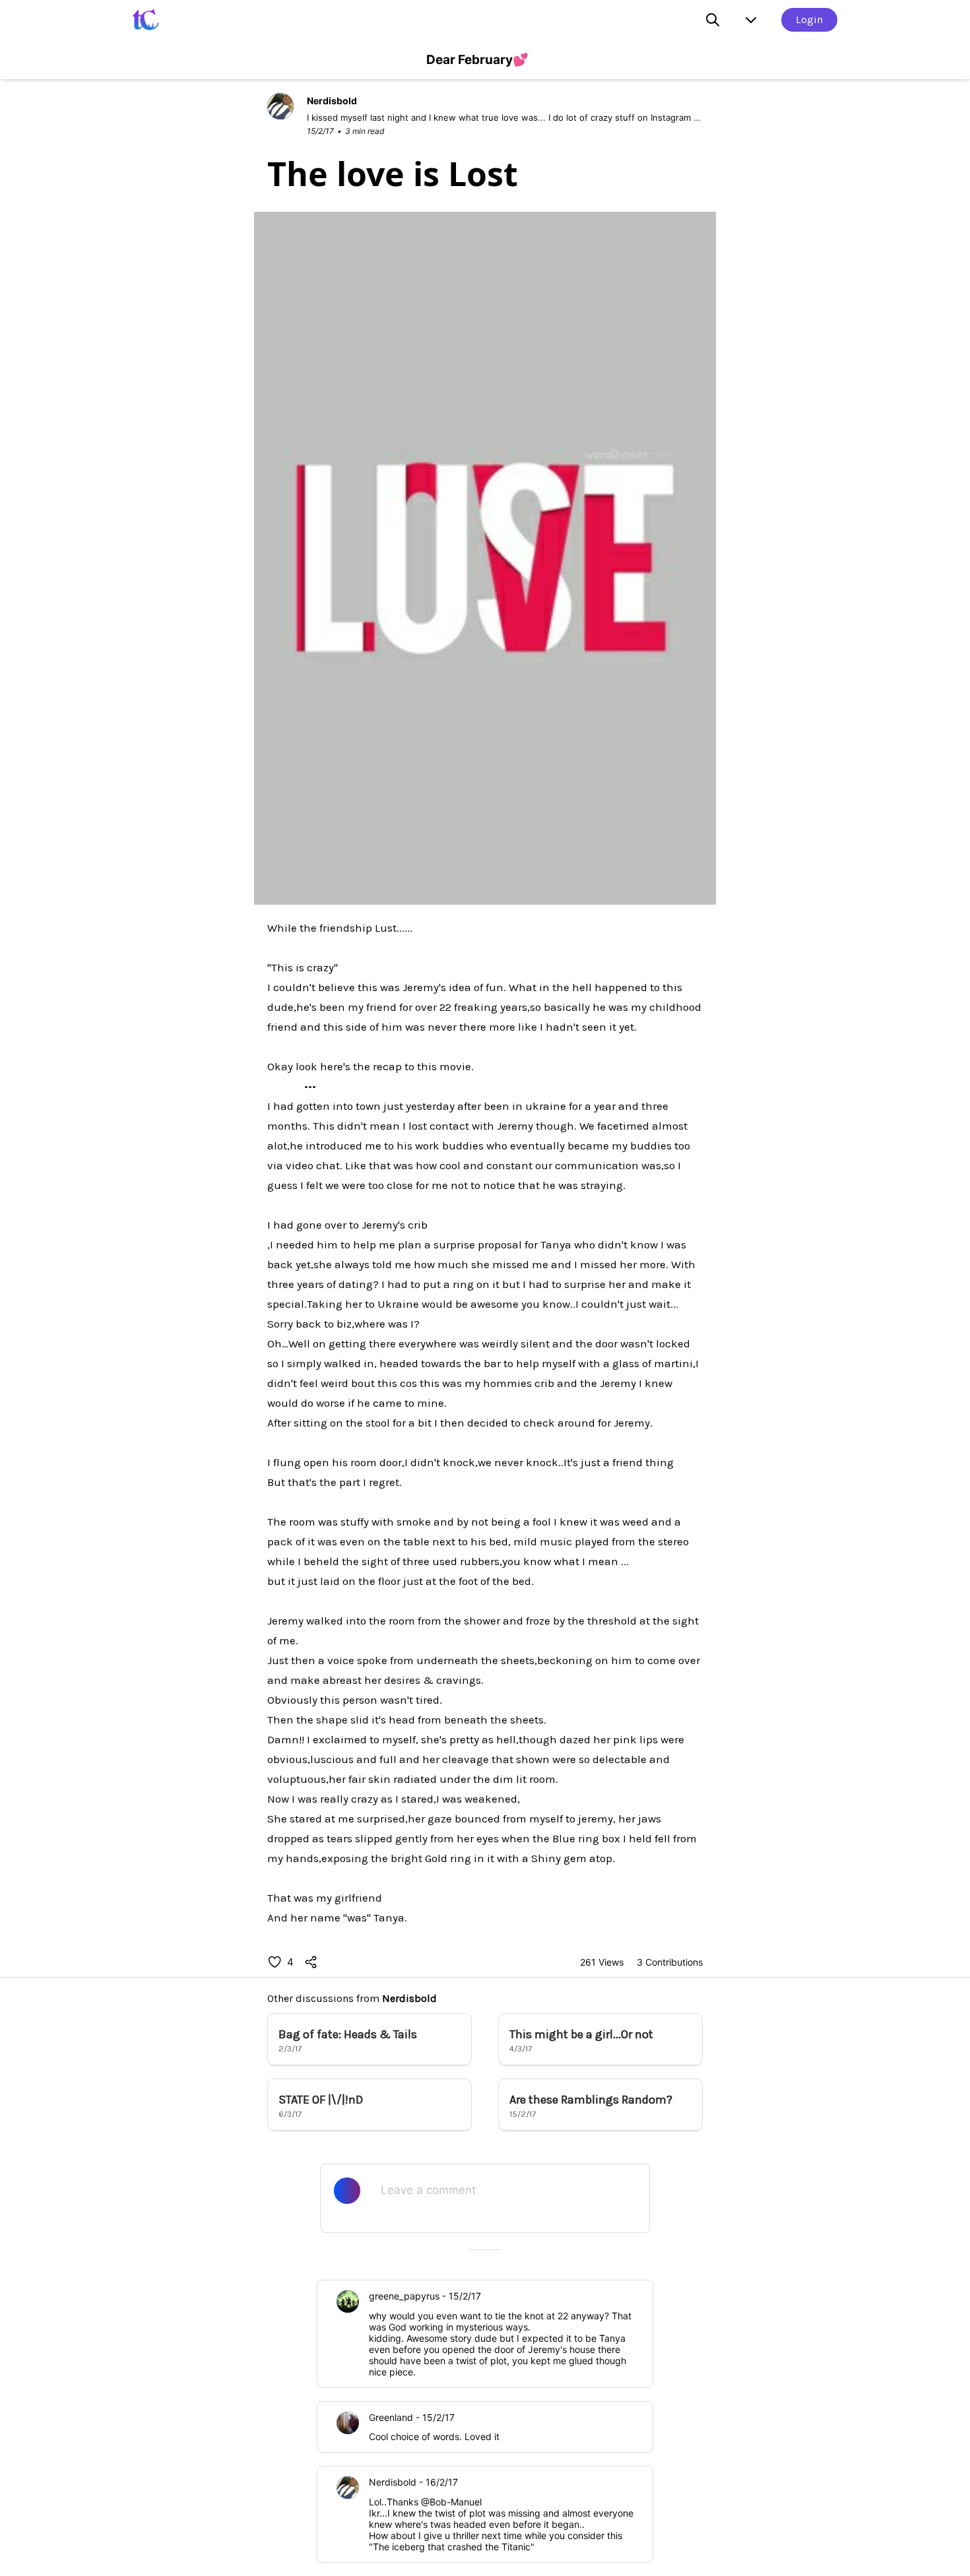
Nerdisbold (409, 1998)
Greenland (391, 2417)
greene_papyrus (404, 2296)
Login (809, 19)
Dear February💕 (477, 60)
